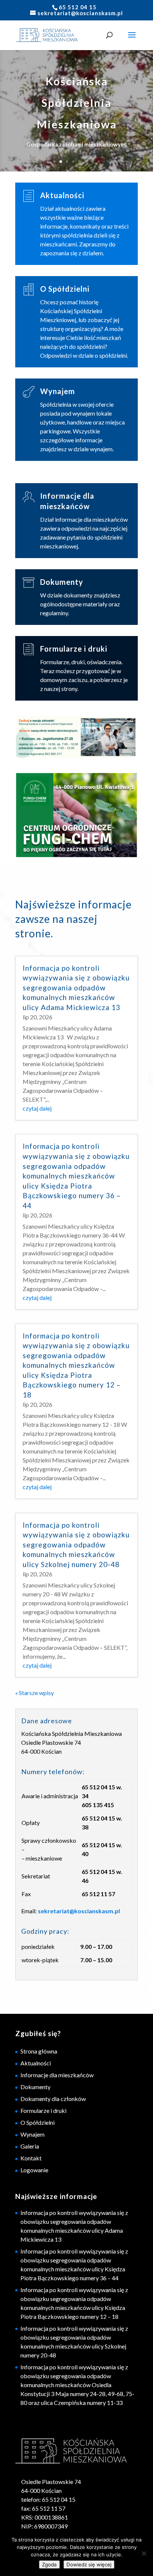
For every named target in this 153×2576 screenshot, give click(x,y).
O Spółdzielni (65, 289)
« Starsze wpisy (35, 1693)
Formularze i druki (74, 649)
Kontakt (31, 2158)
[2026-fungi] (76, 816)
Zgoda (49, 2564)
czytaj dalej (37, 1108)
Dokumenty (62, 582)
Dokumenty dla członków (53, 2099)
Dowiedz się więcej (89, 2564)
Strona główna (39, 2051)
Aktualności (62, 195)
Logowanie (34, 2170)
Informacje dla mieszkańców (57, 2075)
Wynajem (58, 391)
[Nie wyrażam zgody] (144, 2553)
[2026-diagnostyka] (76, 738)
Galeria (30, 2146)
